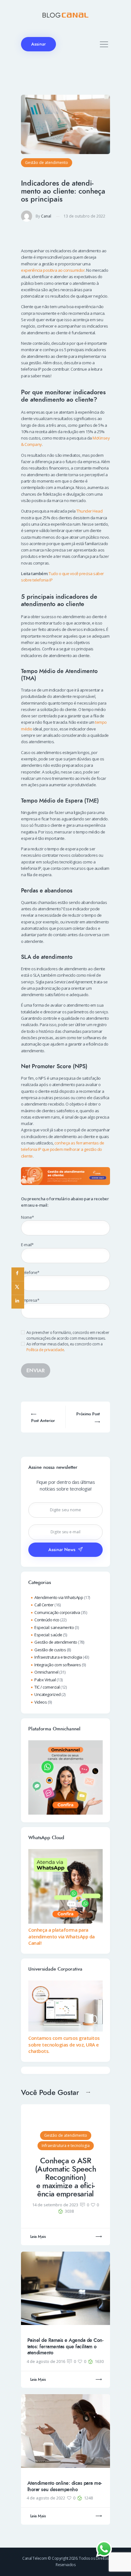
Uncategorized (48, 1694)
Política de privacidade (45, 1350)
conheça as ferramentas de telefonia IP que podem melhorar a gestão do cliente (63, 1149)
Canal (46, 216)
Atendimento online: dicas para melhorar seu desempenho (65, 2486)
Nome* (28, 1217)
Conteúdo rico (47, 1620)
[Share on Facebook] (18, 1274)
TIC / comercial (47, 1687)
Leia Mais (38, 2237)
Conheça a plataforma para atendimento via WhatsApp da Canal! (62, 1936)
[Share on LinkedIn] (18, 1302)
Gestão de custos (50, 1650)
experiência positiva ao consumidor (53, 270)
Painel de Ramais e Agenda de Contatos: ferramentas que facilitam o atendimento (65, 2347)
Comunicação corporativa (57, 1612)
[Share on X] (18, 1288)
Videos (41, 1702)
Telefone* (30, 1272)
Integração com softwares (58, 1665)
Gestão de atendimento (47, 163)
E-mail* (27, 1245)
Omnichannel (46, 1672)
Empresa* (30, 1300)
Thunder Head (89, 511)
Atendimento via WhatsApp (59, 1597)
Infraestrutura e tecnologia (58, 1657)
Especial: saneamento (54, 1627)
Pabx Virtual (45, 1680)
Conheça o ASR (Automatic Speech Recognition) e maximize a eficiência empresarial (66, 2177)
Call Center (44, 1605)
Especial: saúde (48, 1635)
